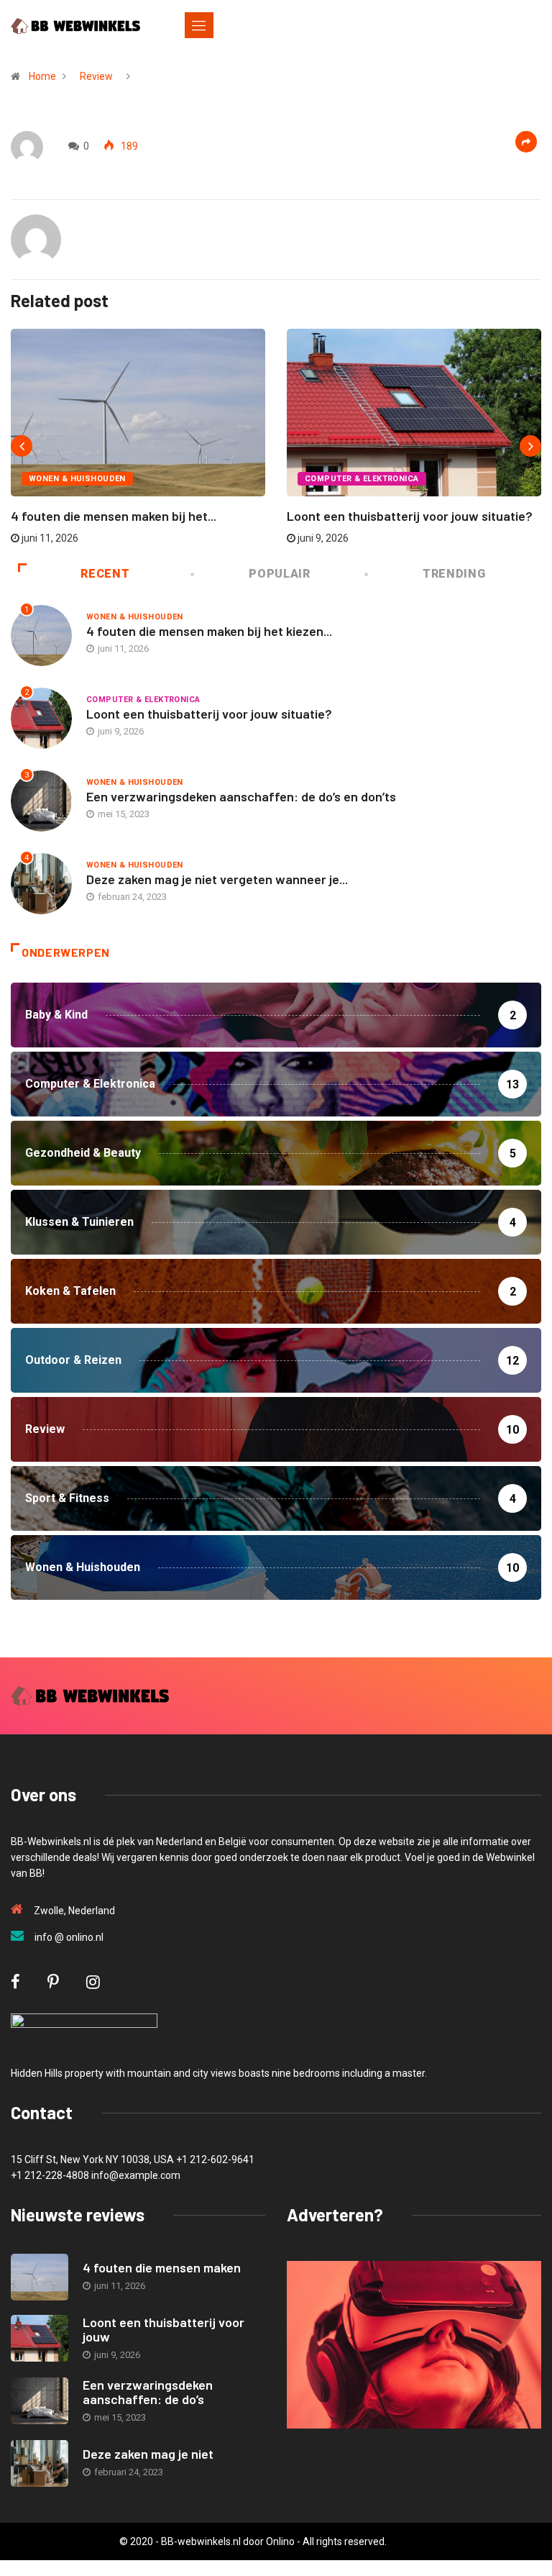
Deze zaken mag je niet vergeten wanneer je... (217, 879)
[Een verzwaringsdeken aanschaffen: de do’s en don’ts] (40, 2401)
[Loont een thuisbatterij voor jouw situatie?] (40, 2338)
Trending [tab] (454, 574)
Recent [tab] (105, 574)
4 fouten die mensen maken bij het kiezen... (209, 631)
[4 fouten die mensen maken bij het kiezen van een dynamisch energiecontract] (40, 2277)
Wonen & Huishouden (77, 479)
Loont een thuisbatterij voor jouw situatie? (410, 516)
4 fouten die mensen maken (162, 2267)
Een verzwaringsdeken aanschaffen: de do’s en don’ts (241, 796)
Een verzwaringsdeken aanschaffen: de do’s (148, 2392)
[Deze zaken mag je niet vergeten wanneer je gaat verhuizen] (40, 2463)
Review (96, 76)
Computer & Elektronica (362, 479)
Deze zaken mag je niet (148, 2454)
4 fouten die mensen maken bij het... (114, 516)
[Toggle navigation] (199, 25)
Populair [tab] (279, 574)
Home (42, 76)
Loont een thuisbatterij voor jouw (164, 2329)
